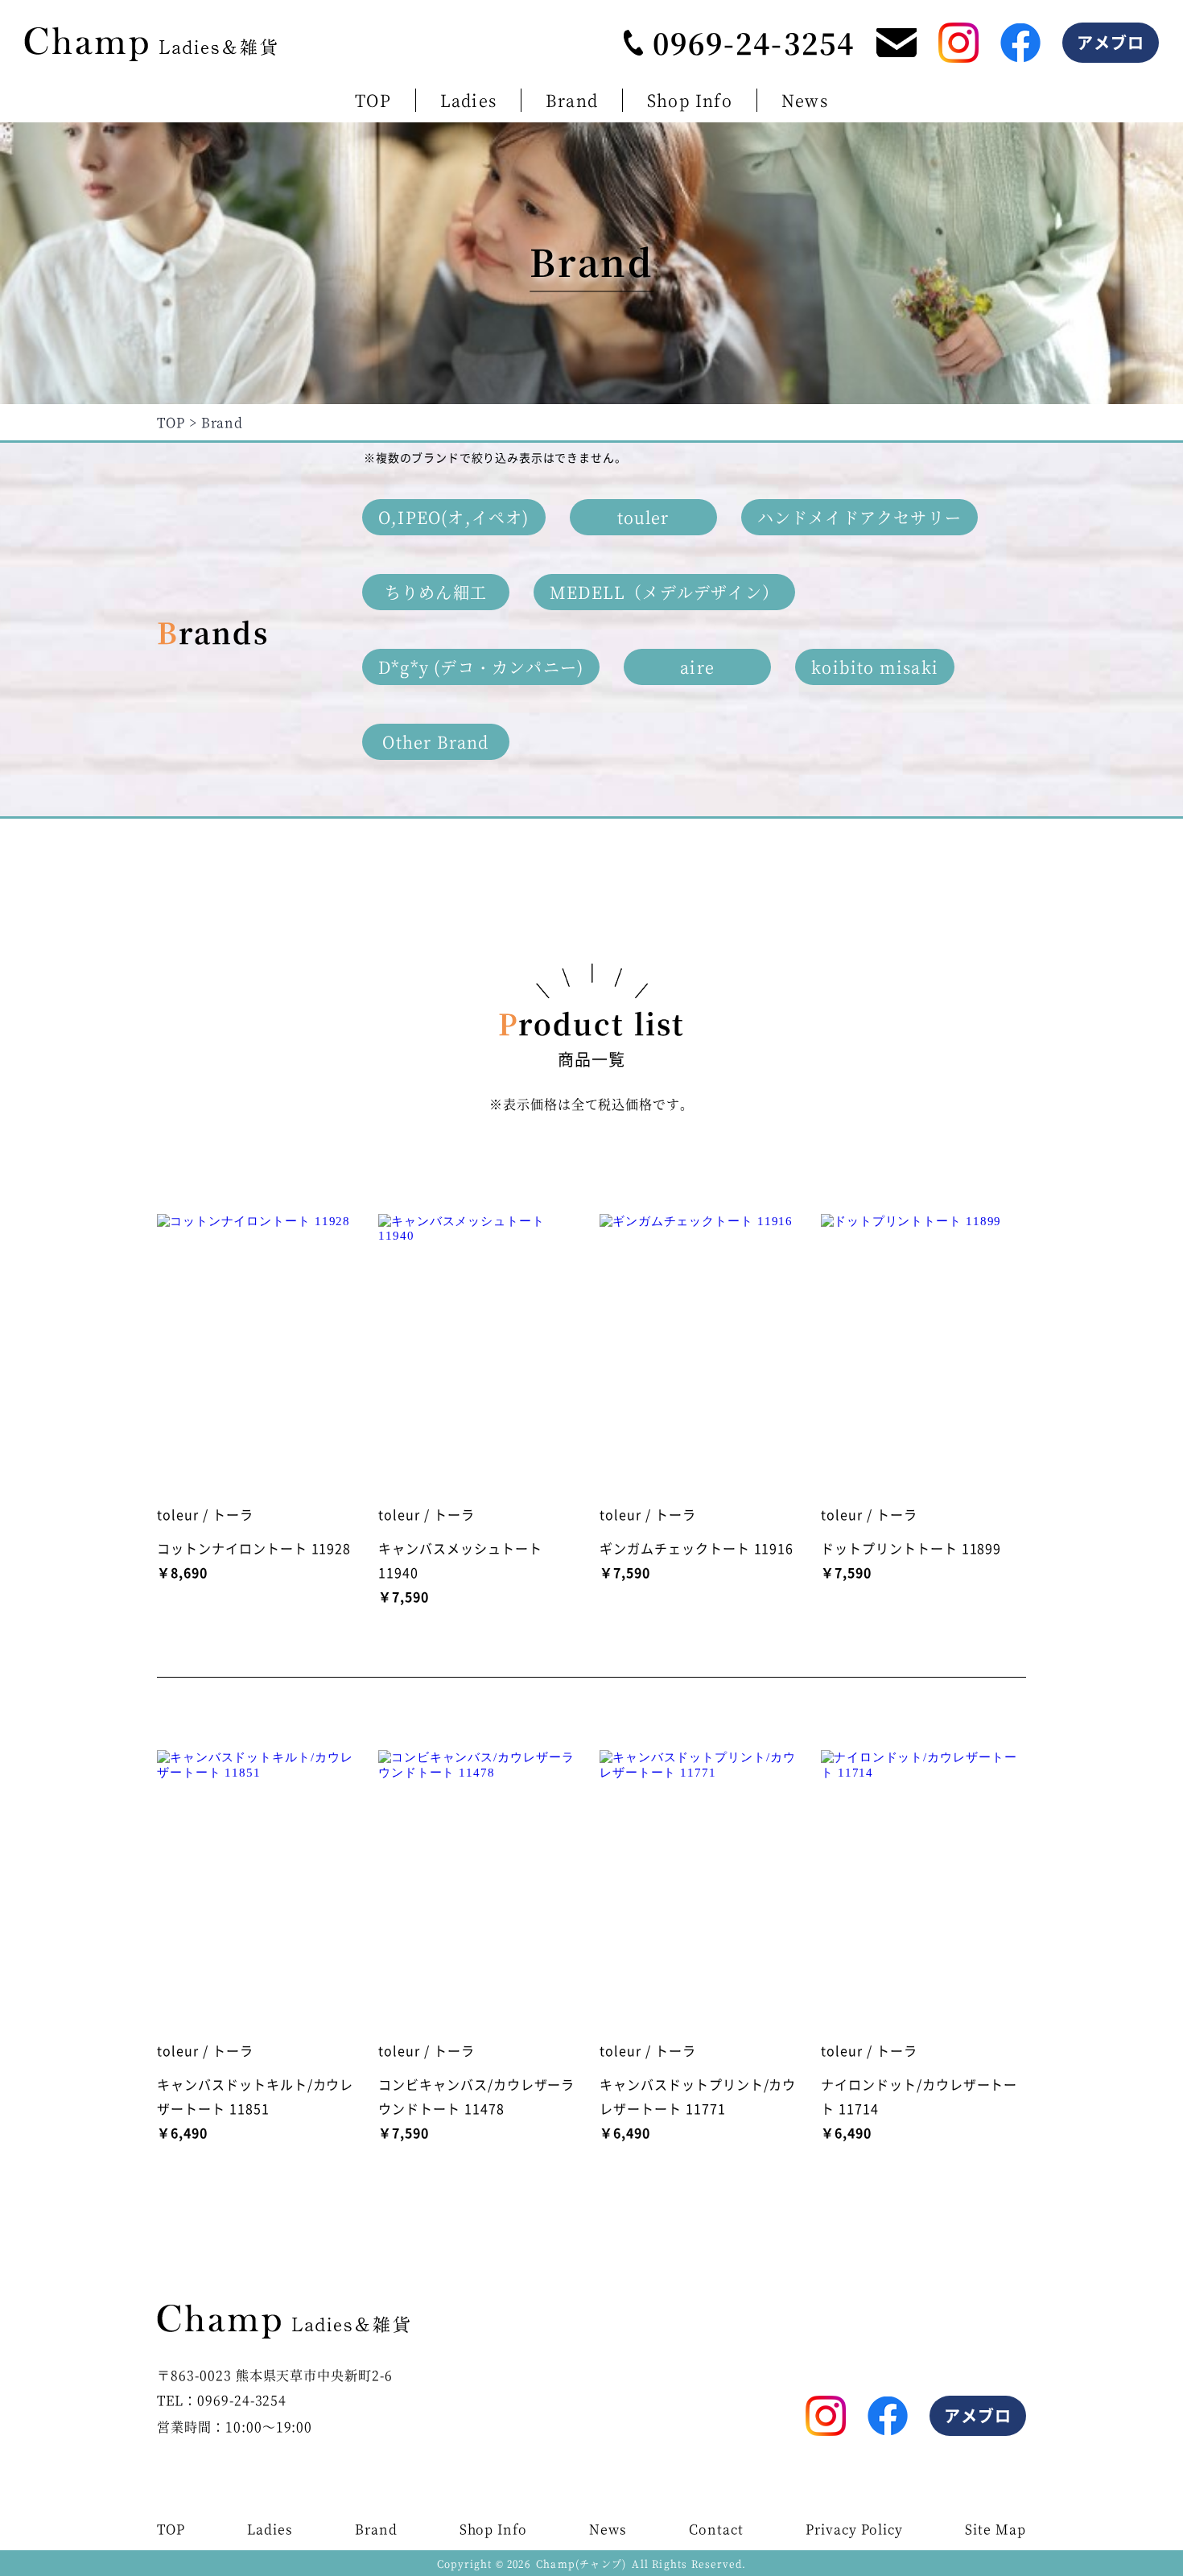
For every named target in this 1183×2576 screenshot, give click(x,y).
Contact (716, 2529)
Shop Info (690, 100)
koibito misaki (875, 667)
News (805, 100)
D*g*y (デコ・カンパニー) (481, 667)
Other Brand (435, 742)
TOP (373, 100)
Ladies (468, 100)
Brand (572, 100)
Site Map (995, 2529)
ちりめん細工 (436, 592)
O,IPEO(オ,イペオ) (454, 517)
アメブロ (1111, 42)
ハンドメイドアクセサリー (859, 517)
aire (697, 667)
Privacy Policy (854, 2529)
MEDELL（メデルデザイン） (664, 592)
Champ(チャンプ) (581, 2564)
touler (643, 517)
